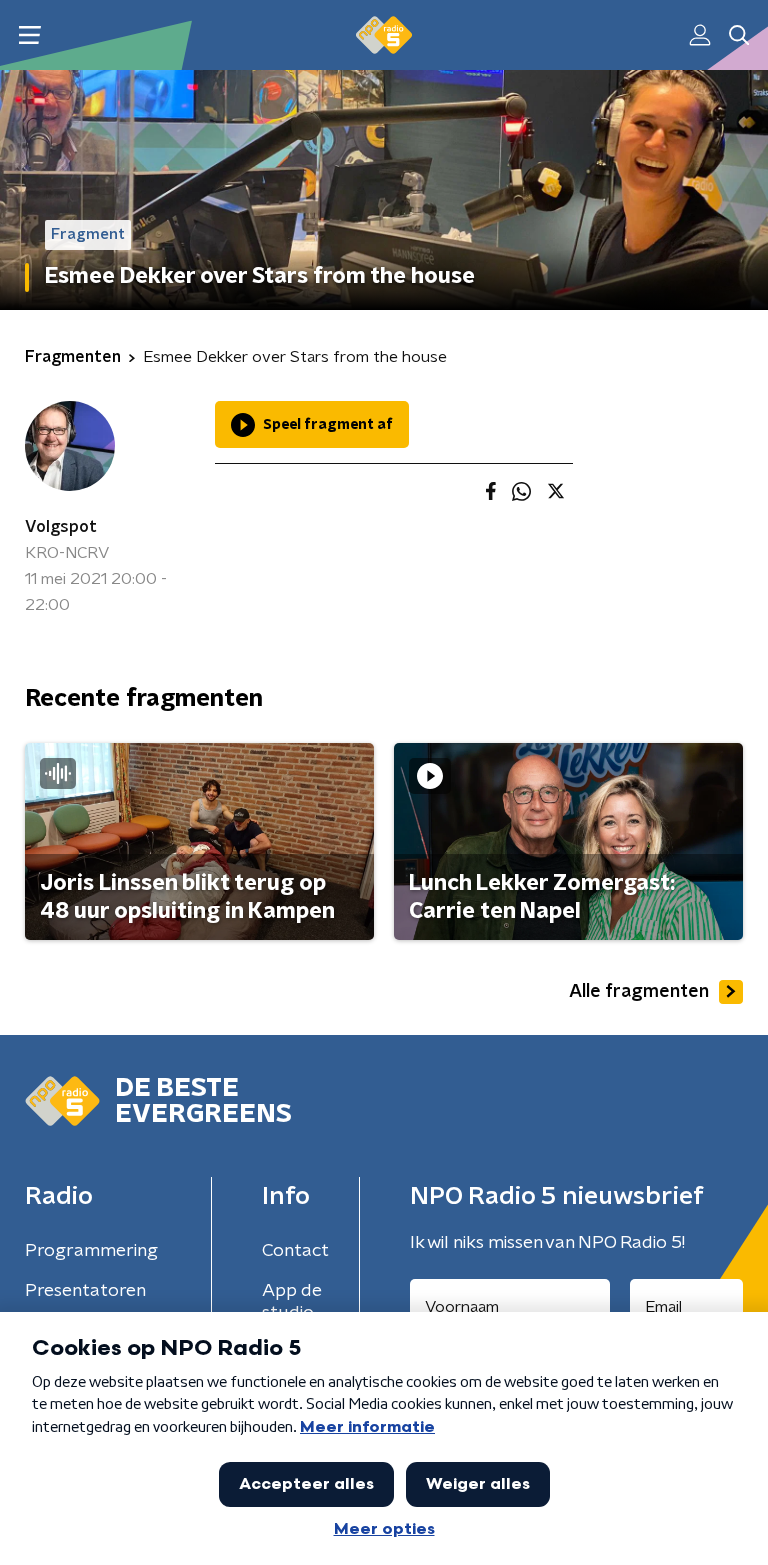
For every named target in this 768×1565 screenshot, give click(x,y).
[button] (29, 35)
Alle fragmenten (639, 992)
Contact (295, 1251)
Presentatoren (85, 1291)
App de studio (292, 1302)
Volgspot (61, 527)
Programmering (91, 1251)
